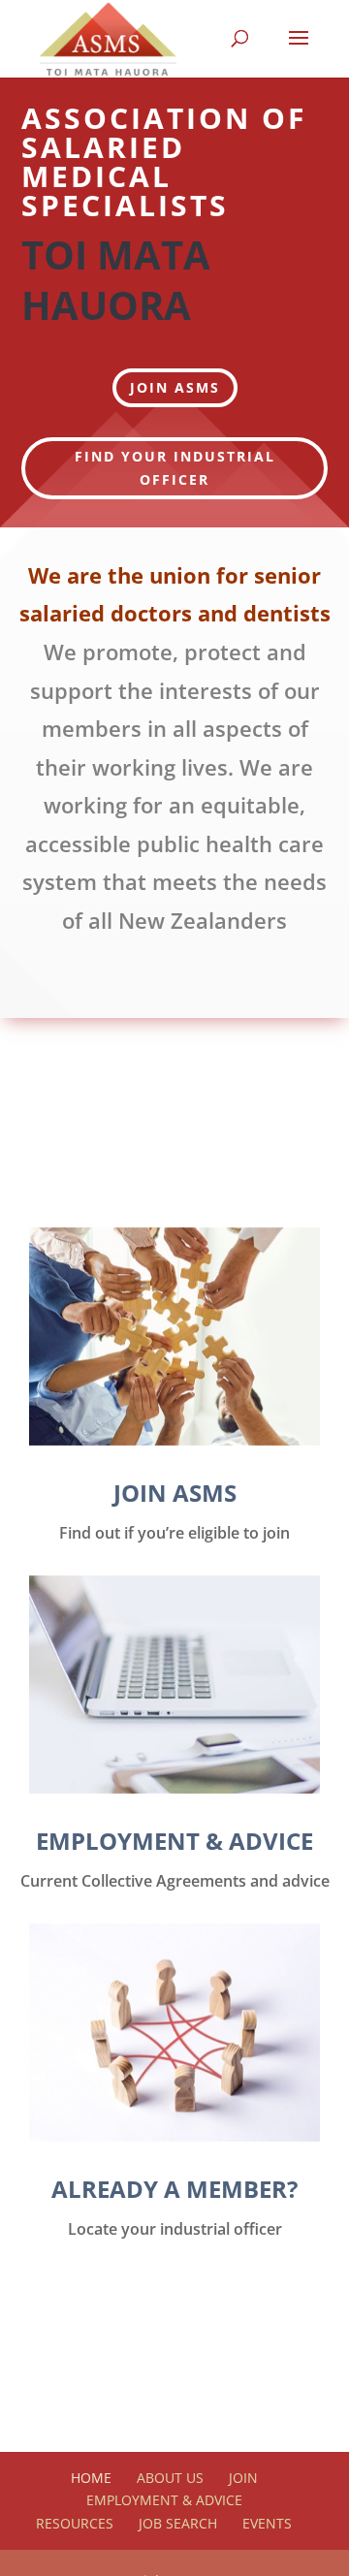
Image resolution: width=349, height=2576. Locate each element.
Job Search (178, 2523)
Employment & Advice (164, 2500)
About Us (170, 2478)
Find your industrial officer (175, 468)
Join (243, 2478)
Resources (75, 2523)
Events (267, 2523)
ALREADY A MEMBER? (174, 2189)
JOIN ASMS (175, 387)
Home (91, 2478)
